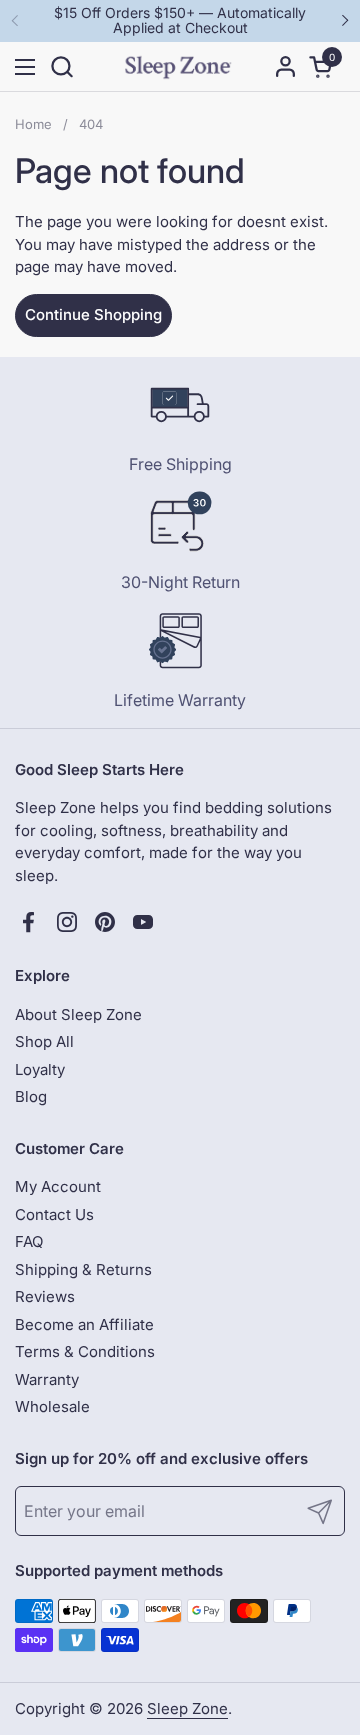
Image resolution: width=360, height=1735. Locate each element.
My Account (58, 1186)
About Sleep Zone (78, 1014)
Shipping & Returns (83, 1269)
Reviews (45, 1296)
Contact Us (54, 1214)
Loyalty (40, 1069)
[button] (61, 66)
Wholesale (52, 1406)
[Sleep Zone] (177, 67)
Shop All (44, 1041)
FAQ (29, 1241)
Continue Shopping (93, 314)
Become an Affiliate (84, 1324)
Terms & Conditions (85, 1351)
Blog (31, 1096)
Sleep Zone (187, 1708)
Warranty (47, 1379)
